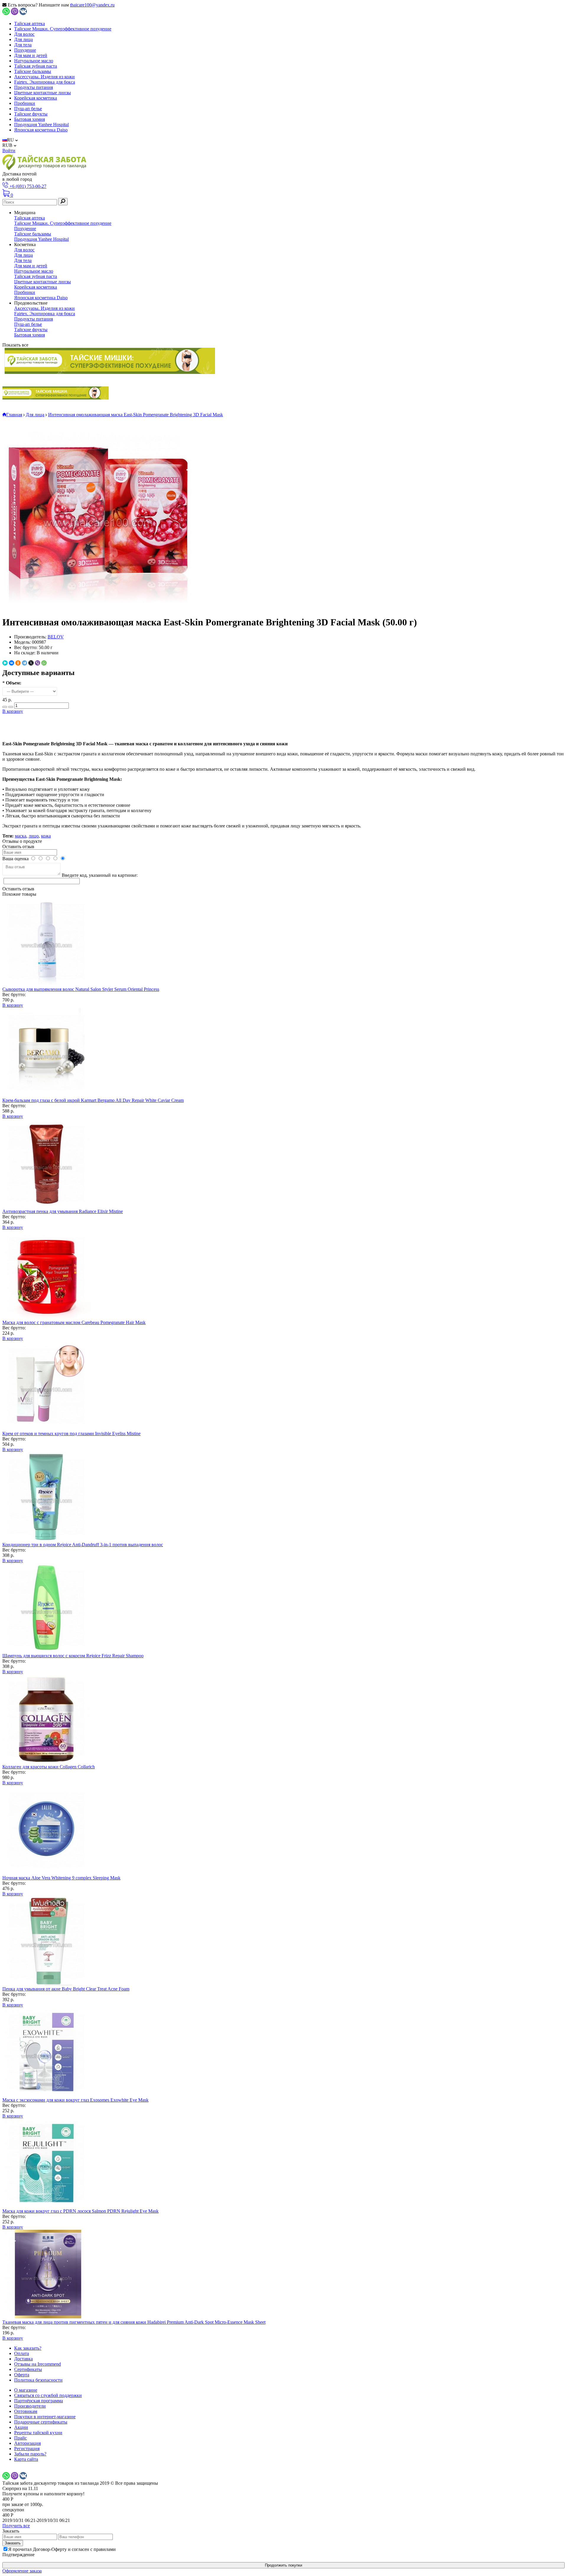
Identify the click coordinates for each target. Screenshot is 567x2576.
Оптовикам (26, 2411)
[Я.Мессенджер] (5, 663)
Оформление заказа (22, 2571)
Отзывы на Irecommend (38, 2364)
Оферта (22, 2375)
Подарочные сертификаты (41, 2422)
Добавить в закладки (283, 722)
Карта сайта (26, 2459)
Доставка (23, 2359)
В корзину (13, 711)
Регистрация (27, 2449)
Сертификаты (28, 2369)
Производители (30, 2406)
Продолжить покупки (283, 2565)
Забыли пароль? (30, 2454)
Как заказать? (28, 2348)
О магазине (26, 2390)
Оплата (22, 2353)
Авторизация (27, 2443)
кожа (46, 836)
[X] (31, 663)
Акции (21, 2427)
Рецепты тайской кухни (38, 2433)
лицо (34, 836)
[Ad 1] (110, 361)
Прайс (21, 2438)
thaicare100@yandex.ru (92, 5)
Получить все (16, 2526)
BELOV (56, 637)
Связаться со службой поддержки (48, 2395)
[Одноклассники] (18, 663)
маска (21, 836)
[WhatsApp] (44, 663)
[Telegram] (25, 663)
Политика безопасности (38, 2380)
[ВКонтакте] (12, 663)
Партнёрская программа (39, 2401)
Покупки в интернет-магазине (45, 2417)
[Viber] (38, 663)
